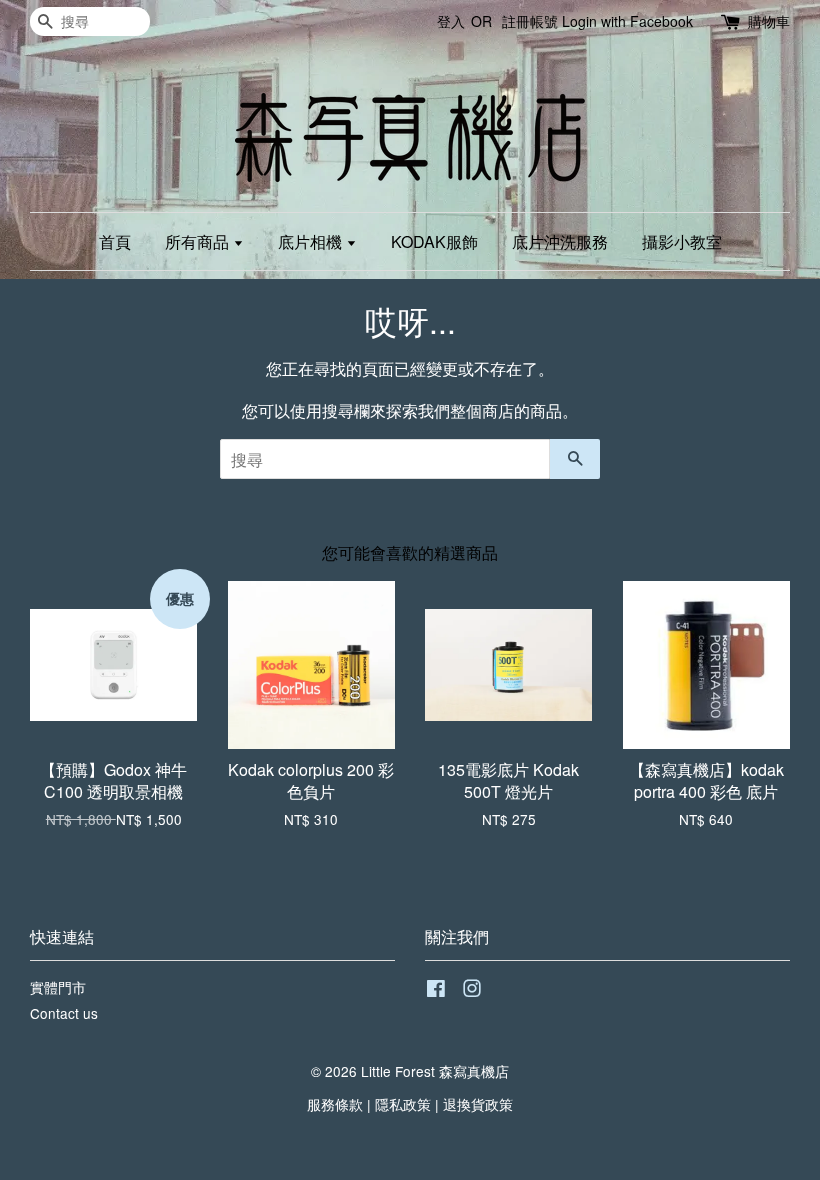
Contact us (64, 1013)
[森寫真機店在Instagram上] (472, 991)
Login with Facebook (627, 21)
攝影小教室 (682, 241)
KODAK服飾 (434, 241)
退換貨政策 (478, 1104)
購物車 (769, 21)
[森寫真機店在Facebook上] (436, 991)
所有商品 (199, 241)
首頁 (115, 241)
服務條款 (335, 1104)
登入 (451, 21)
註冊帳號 (530, 21)
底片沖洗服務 (560, 241)
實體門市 (58, 987)
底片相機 (312, 241)
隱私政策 (403, 1104)
